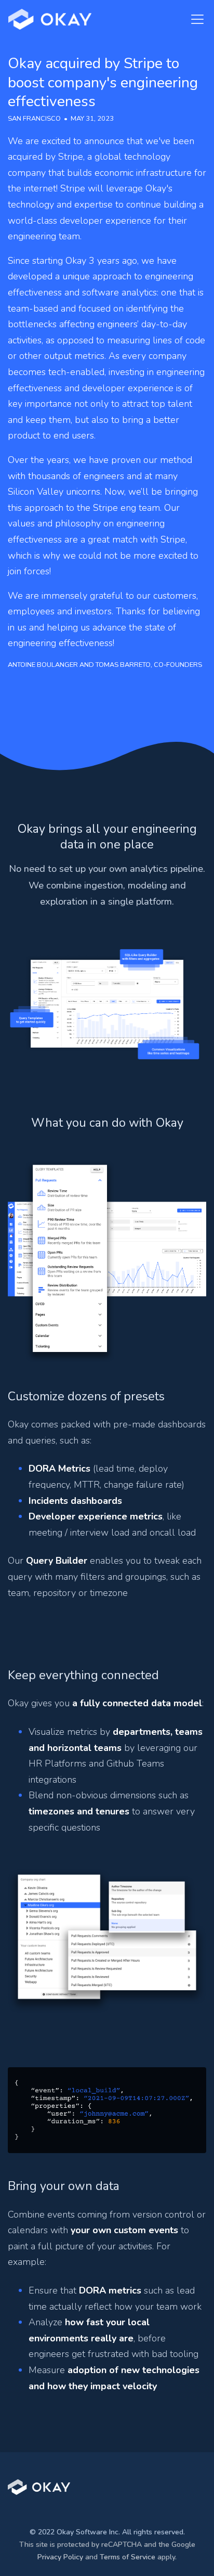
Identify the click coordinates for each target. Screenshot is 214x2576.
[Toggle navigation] (194, 19)
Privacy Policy (60, 2557)
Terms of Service (128, 2557)
